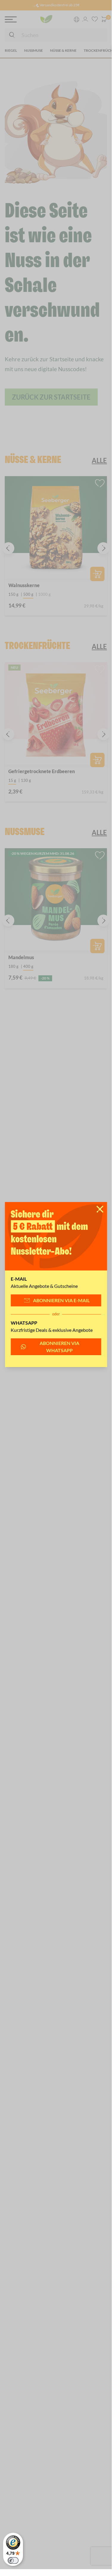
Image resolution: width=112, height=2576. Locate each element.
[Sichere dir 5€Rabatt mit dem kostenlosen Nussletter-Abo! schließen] (100, 1209)
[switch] (13, 2560)
